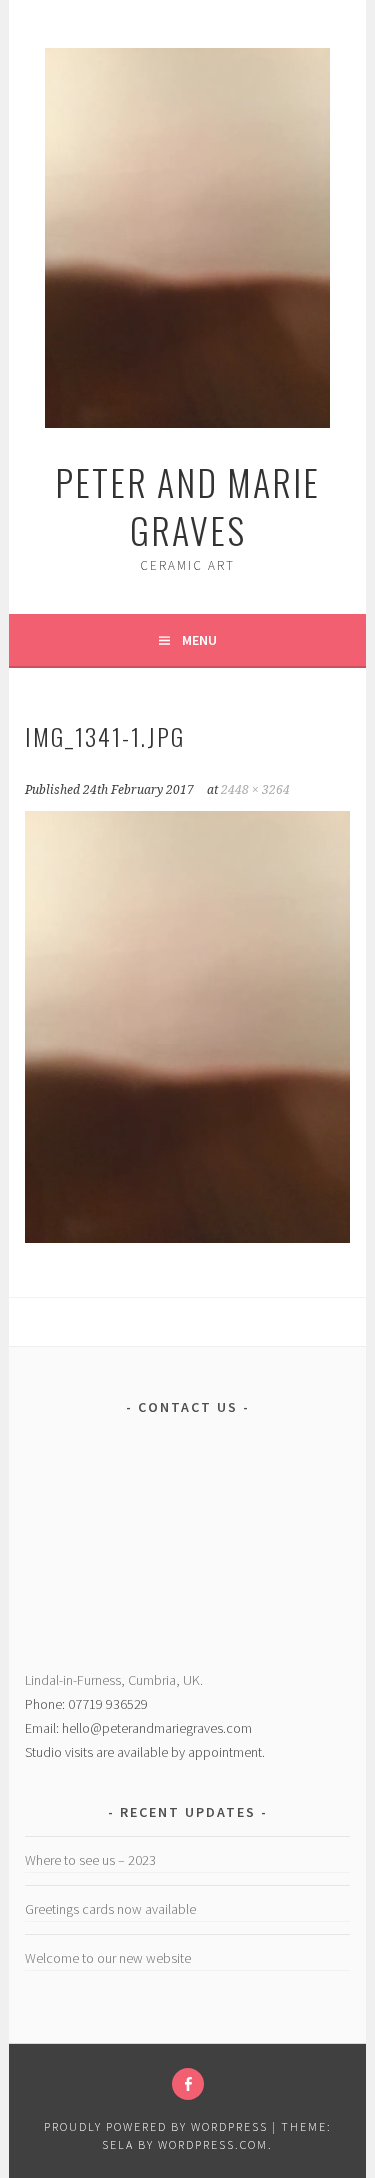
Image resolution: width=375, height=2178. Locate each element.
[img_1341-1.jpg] (187, 1237)
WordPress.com (213, 2144)
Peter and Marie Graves (187, 505)
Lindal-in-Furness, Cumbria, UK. (114, 1680)
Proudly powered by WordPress (156, 2126)
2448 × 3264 (255, 790)
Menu (199, 640)
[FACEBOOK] (188, 2084)
